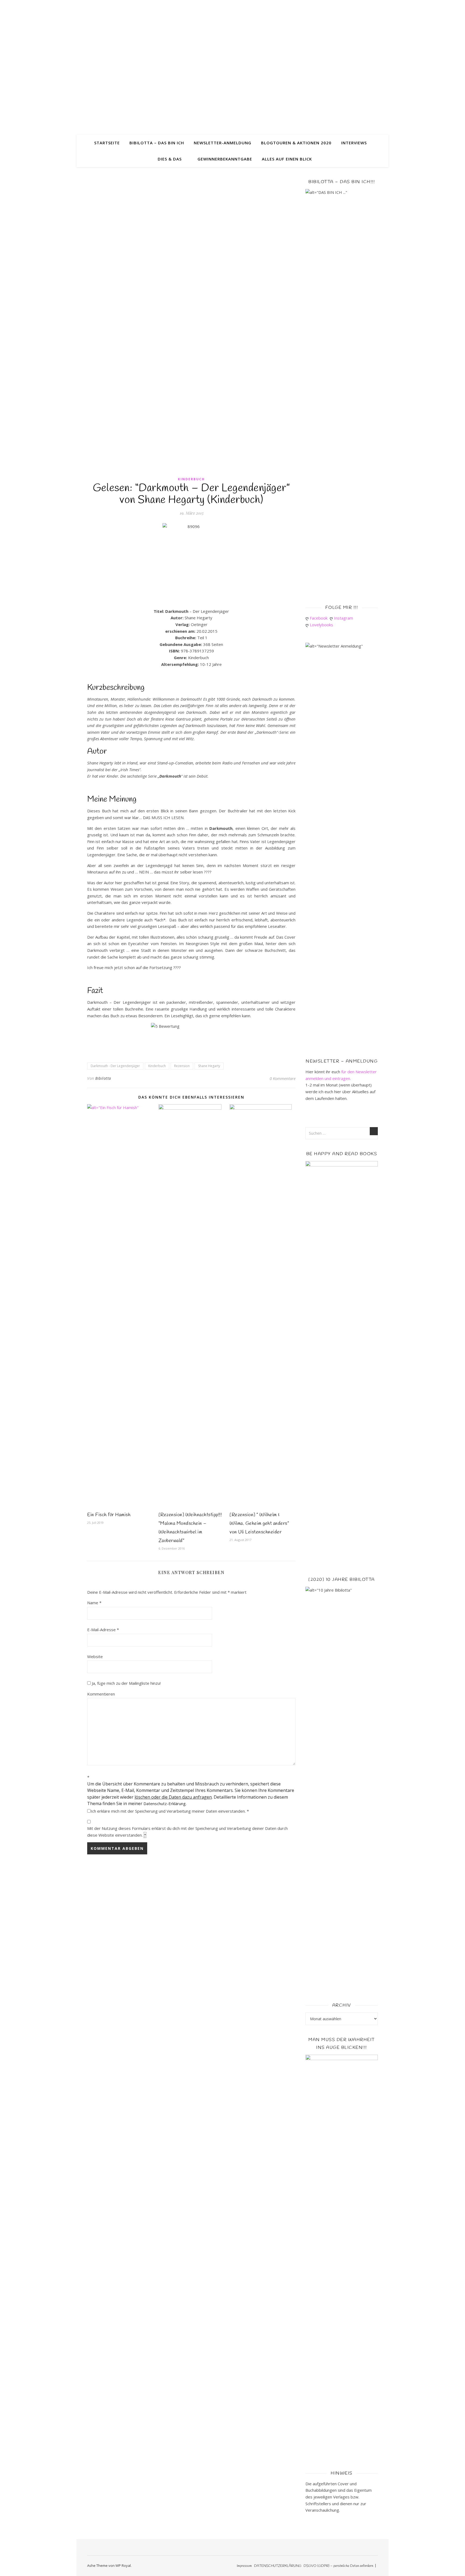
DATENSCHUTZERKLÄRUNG (278, 2566)
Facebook (320, 618)
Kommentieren (101, 1694)
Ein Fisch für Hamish (109, 1515)
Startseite (107, 143)
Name (94, 1603)
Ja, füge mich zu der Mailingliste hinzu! (126, 1683)
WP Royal (123, 2565)
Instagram (345, 618)
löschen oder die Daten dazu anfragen (173, 1797)
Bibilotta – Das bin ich (157, 143)
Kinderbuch (191, 479)
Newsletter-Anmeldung (223, 143)
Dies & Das (170, 159)
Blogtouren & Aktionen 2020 (296, 143)
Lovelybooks (323, 625)
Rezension (182, 1066)
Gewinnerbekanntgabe (225, 159)
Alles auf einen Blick (287, 159)
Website (95, 1656)
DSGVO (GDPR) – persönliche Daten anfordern (338, 2566)
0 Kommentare (283, 1078)
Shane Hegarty (209, 1066)
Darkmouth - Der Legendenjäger (115, 1066)
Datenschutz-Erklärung (165, 1803)
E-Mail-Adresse (103, 1630)
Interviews (354, 143)
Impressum (244, 2566)
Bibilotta (103, 1078)
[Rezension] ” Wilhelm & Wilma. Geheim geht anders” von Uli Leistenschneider (259, 1523)
